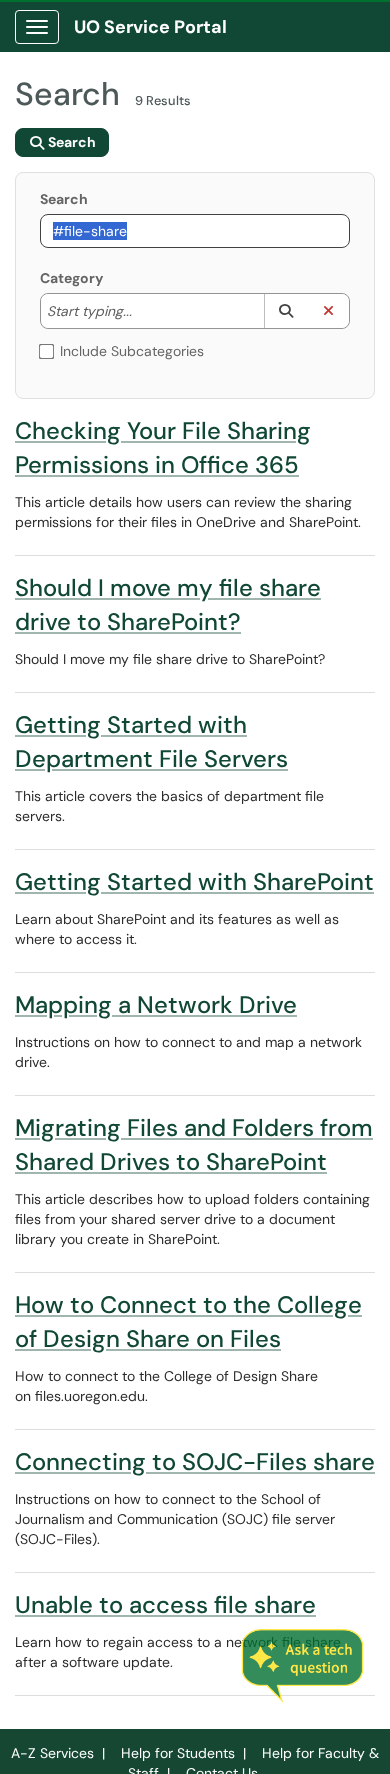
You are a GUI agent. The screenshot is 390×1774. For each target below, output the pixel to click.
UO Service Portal (150, 27)
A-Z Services (52, 1753)
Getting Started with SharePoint (194, 881)
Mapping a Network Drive (156, 1004)
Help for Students (178, 1753)
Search (64, 199)
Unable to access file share (165, 1604)
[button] (285, 311)
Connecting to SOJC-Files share (195, 1461)
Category (71, 278)
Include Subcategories (132, 351)
